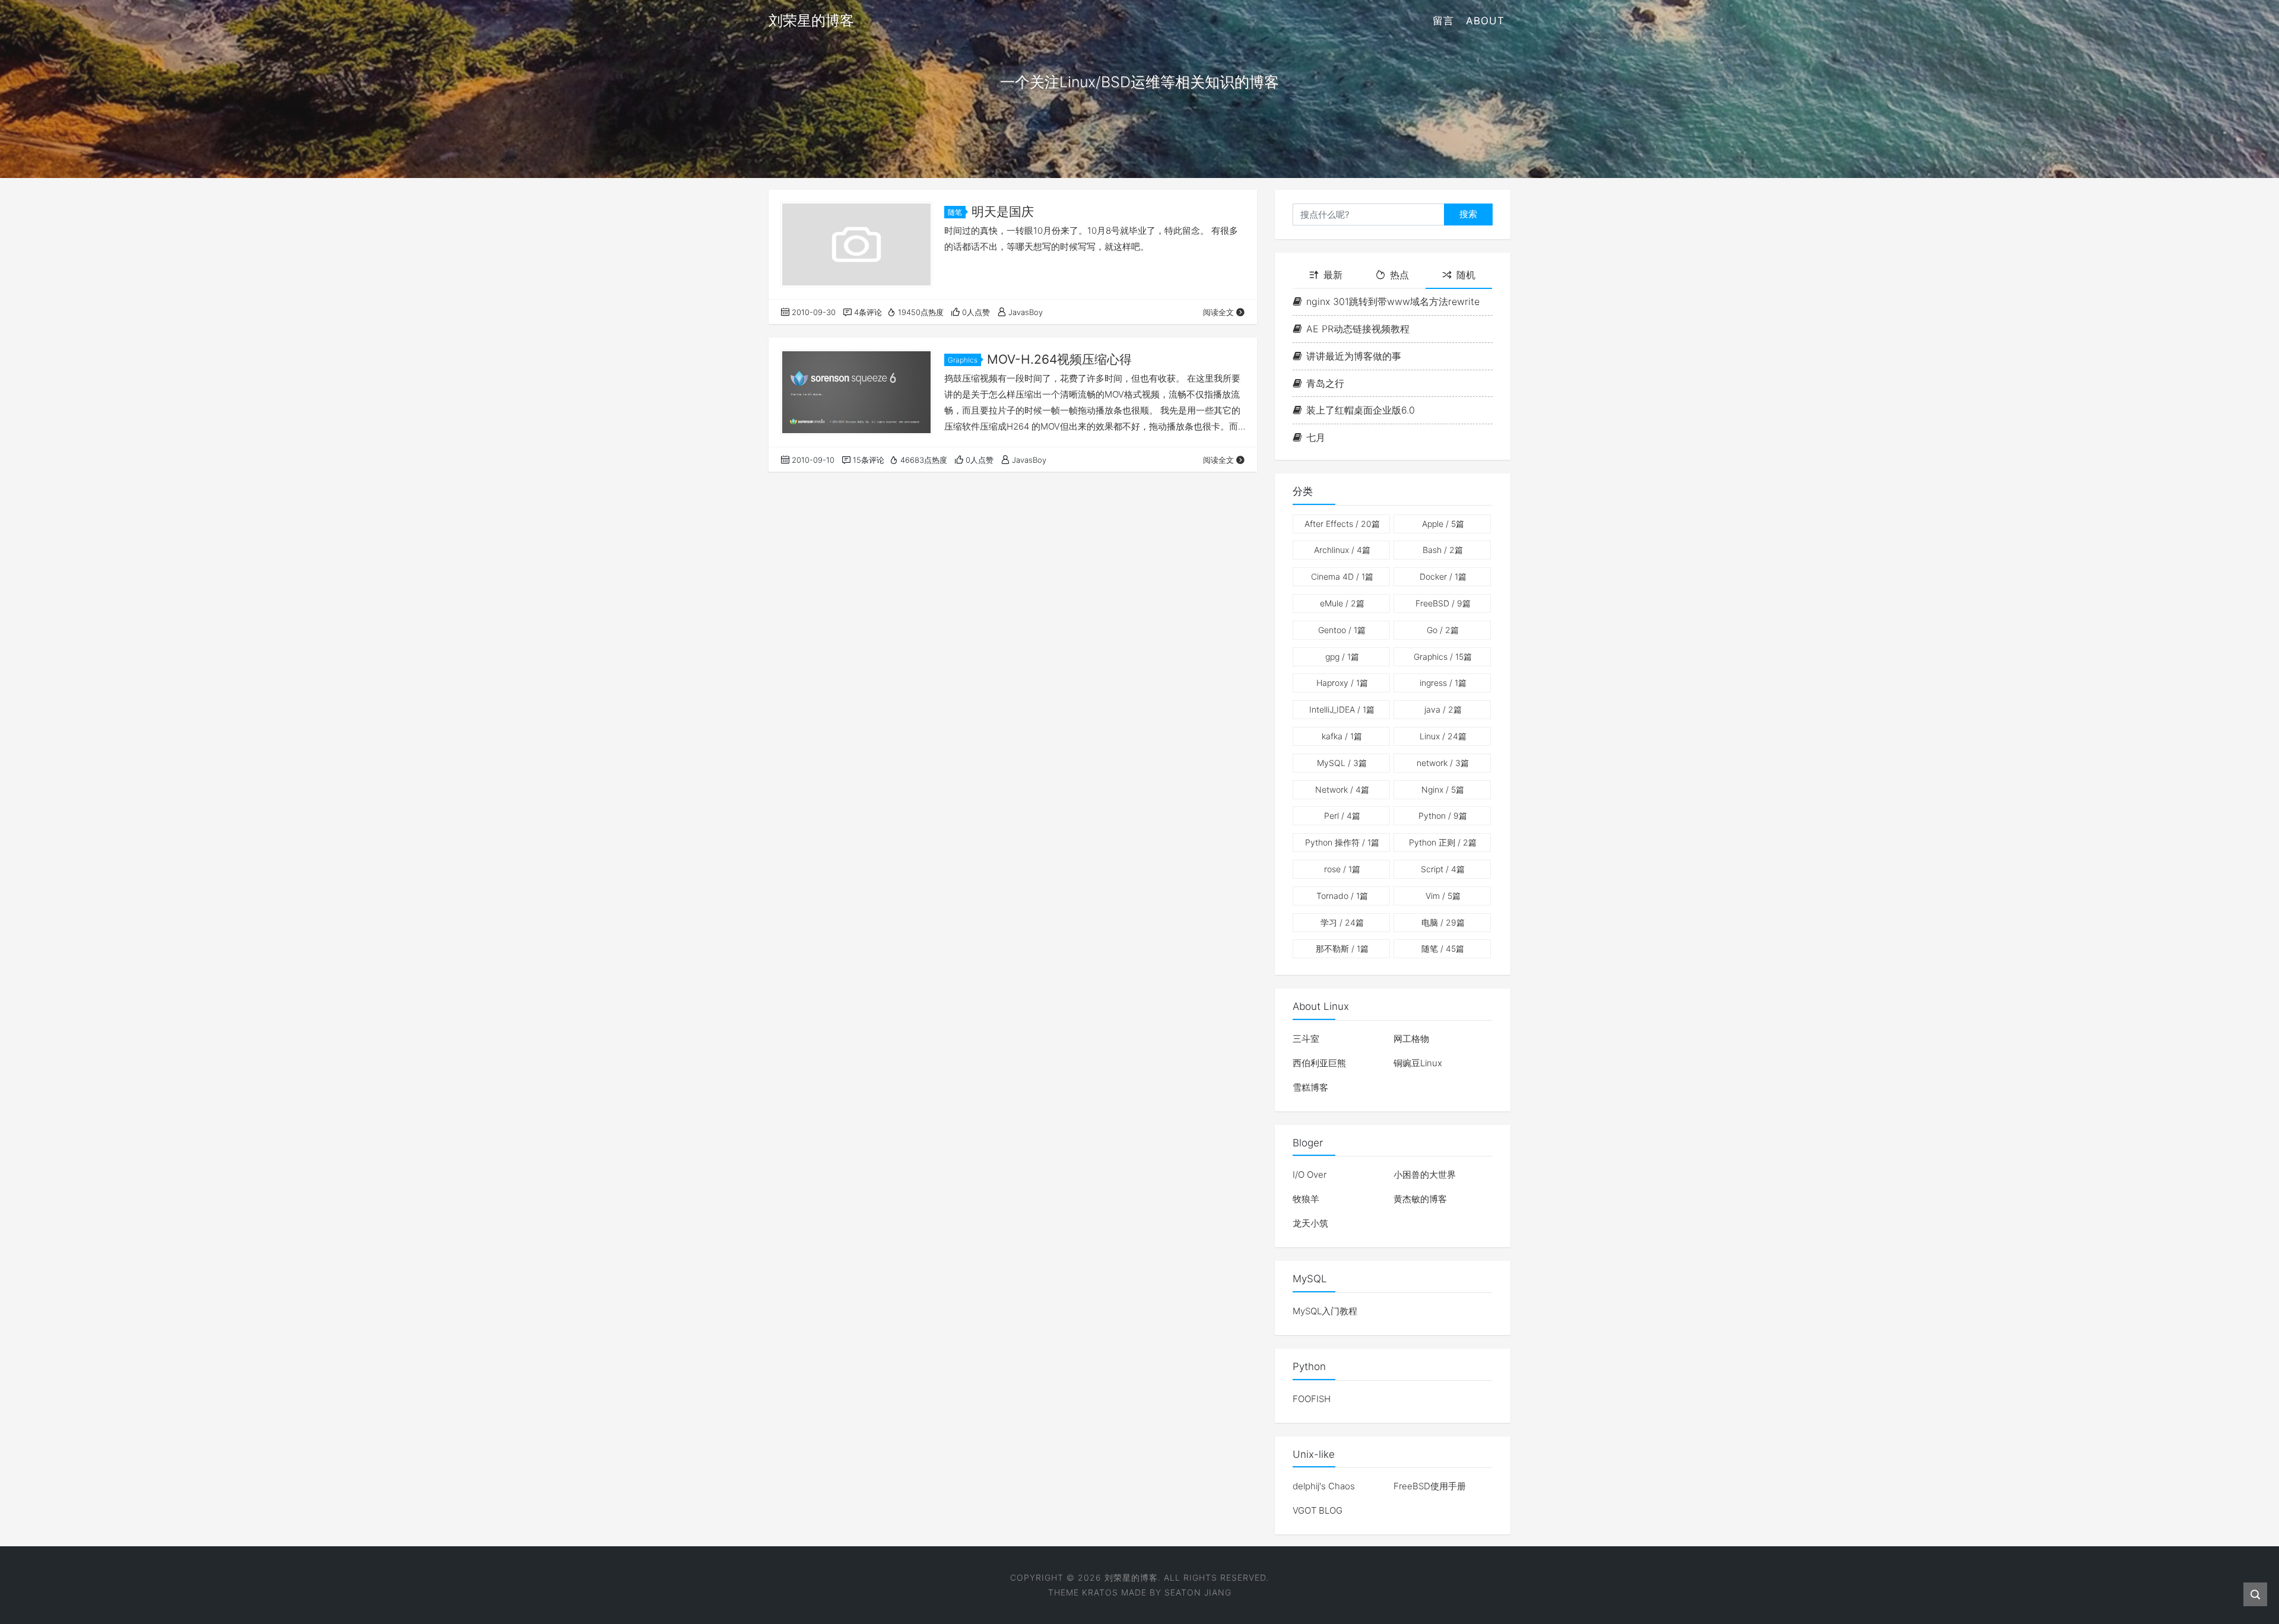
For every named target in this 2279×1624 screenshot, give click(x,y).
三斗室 (1306, 1039)
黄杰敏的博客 (1420, 1199)
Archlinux (1342, 550)
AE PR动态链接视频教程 (1358, 329)
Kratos (1100, 1592)
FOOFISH (1312, 1399)
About (1485, 21)
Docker (1443, 576)
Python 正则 (1443, 842)
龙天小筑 (1310, 1223)
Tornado (1342, 896)
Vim (1443, 896)
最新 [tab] (1333, 275)
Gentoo (1342, 630)
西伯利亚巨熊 (1319, 1063)
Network (1342, 789)
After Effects (1342, 524)
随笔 (955, 212)
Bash (1443, 550)
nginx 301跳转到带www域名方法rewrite (1393, 301)
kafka (1342, 736)
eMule (1342, 603)
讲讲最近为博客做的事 (1354, 356)
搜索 (1468, 214)
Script (1443, 869)
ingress (1443, 683)
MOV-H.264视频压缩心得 (1059, 359)
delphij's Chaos (1324, 1486)
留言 (1443, 21)
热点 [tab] (1399, 275)
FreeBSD (1443, 603)
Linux (1443, 736)
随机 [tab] (1466, 275)
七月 (1316, 437)
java (1443, 709)
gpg (1342, 657)
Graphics (963, 360)
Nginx (1443, 789)
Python (1443, 816)
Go (1443, 630)
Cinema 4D (1342, 576)
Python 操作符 (1342, 842)
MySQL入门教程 (1325, 1311)
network (1443, 763)
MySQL (1342, 763)
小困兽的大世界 (1425, 1175)
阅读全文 (1218, 312)
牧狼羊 (1306, 1199)
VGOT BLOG (1318, 1510)
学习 (1342, 922)
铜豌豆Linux (1418, 1063)
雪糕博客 (1310, 1087)
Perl (1342, 816)
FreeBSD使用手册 (1430, 1486)
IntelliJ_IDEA (1342, 709)
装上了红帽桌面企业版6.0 (1361, 410)
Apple (1443, 524)
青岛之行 (1325, 383)
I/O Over (1310, 1175)
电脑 (1443, 922)
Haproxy (1342, 683)
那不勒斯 (1342, 948)
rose (1342, 869)
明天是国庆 (1003, 212)
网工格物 (1411, 1039)
